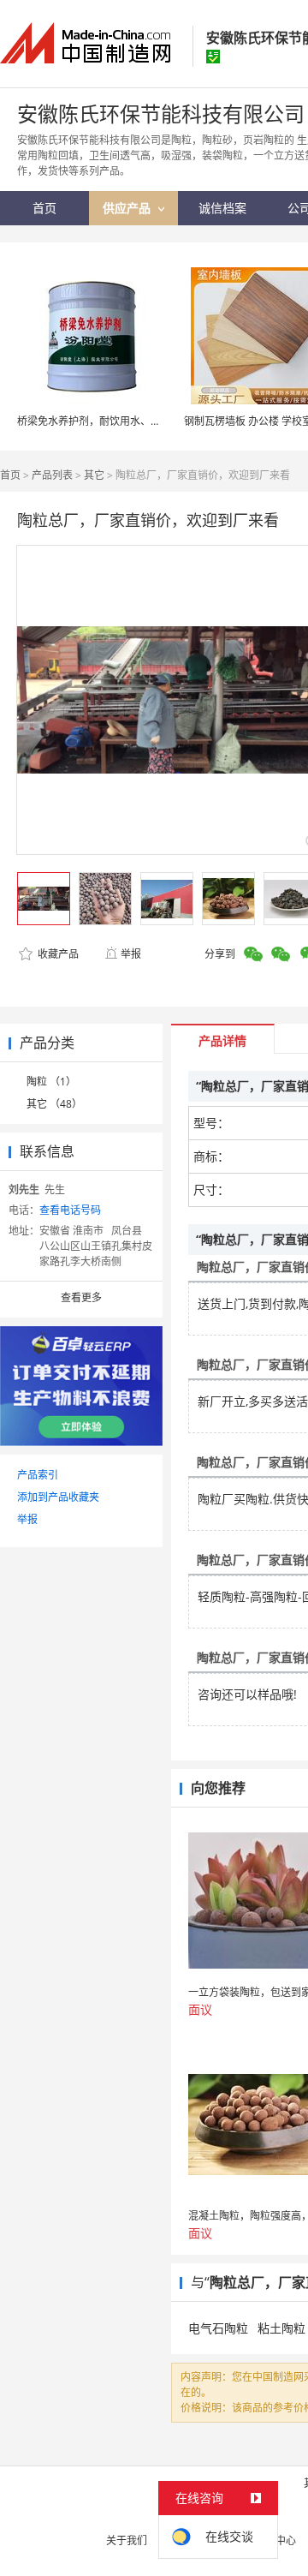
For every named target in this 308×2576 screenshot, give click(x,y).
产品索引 (38, 1475)
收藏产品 (57, 954)
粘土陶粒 (281, 2328)
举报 (131, 954)
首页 (10, 475)
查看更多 (81, 1297)
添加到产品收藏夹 (58, 1497)
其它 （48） (54, 1104)
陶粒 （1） (51, 1082)
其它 (94, 475)
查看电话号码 (70, 1210)
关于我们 (127, 2540)
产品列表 (52, 475)
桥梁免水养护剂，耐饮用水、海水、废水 (110, 421)
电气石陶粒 (218, 2328)
